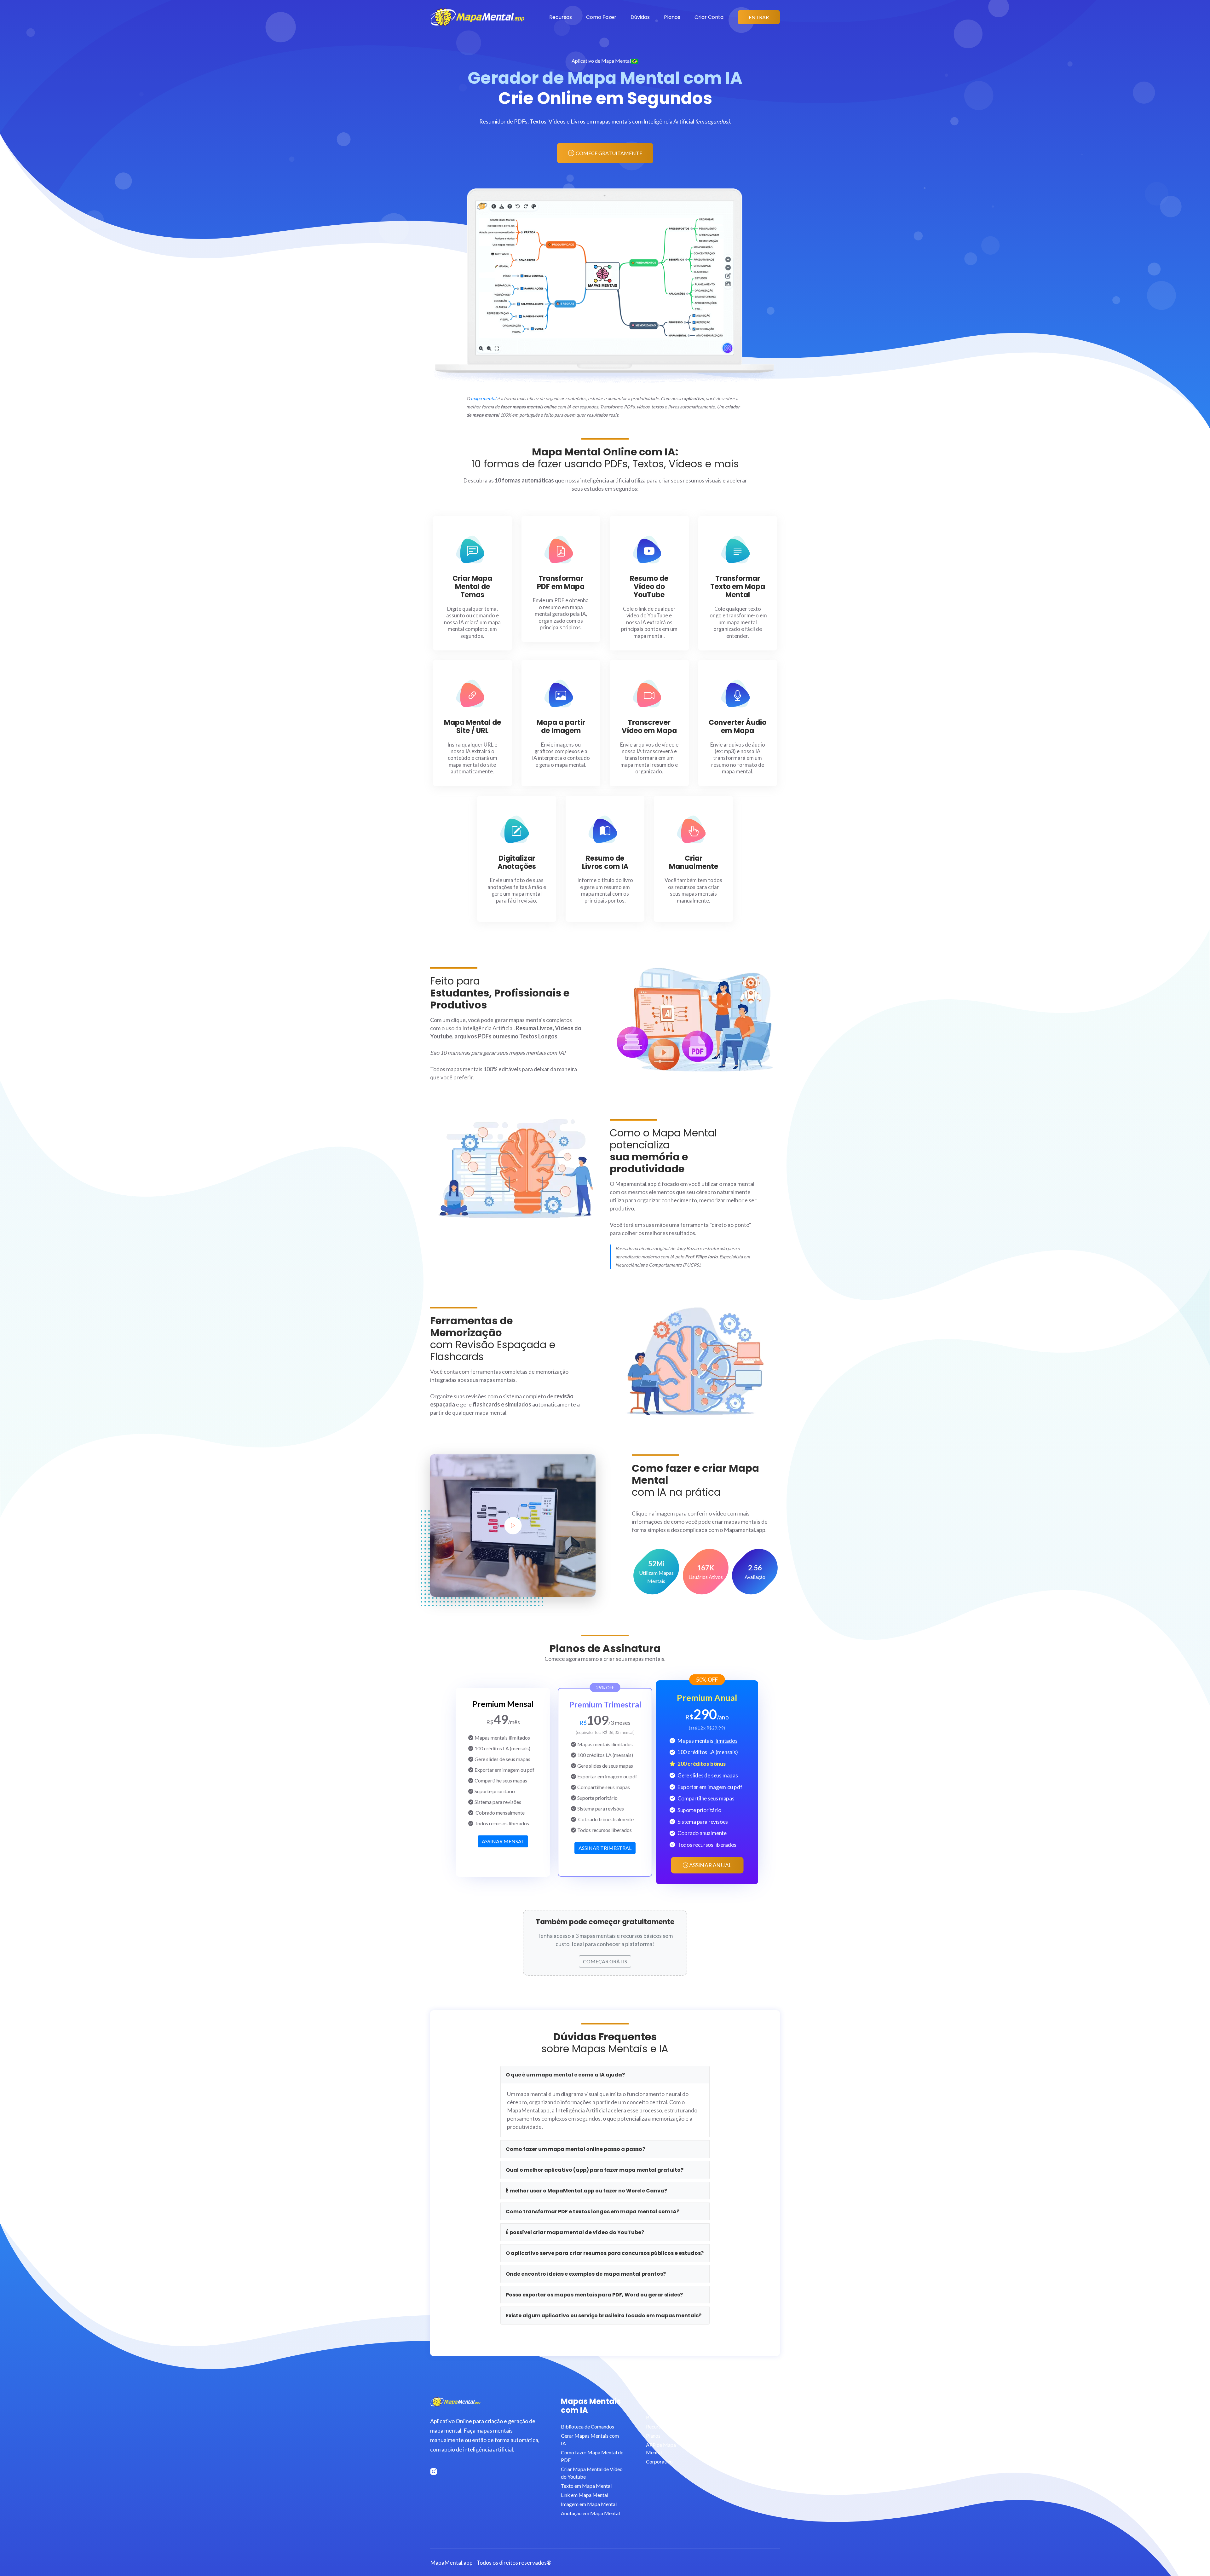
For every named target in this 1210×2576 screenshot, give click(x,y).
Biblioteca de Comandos (588, 2426)
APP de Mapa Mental (661, 2449)
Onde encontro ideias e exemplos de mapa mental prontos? (586, 2274)
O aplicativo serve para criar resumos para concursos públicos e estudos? (605, 2253)
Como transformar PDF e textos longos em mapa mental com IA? (593, 2212)
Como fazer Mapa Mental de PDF (592, 2456)
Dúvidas (640, 17)
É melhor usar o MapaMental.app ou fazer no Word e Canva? (586, 2191)
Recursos (561, 17)
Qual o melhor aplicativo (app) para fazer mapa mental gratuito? (595, 2170)
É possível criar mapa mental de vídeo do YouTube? (575, 2232)
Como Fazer (601, 17)
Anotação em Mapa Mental (590, 2513)
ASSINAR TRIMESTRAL (605, 1848)
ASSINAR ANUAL (710, 1865)
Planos (672, 17)
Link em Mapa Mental (585, 2495)
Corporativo (659, 2461)
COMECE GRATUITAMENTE (609, 153)
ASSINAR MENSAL (503, 1841)
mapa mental (484, 399)
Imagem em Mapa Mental (589, 2504)
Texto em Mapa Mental (586, 2486)
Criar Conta (709, 17)
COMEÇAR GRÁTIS (605, 1961)
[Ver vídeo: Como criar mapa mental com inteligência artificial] (513, 1526)
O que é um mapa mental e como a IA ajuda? (565, 2075)
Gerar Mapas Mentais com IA (590, 2439)
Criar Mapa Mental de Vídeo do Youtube (592, 2473)
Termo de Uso (715, 2436)
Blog (651, 2417)
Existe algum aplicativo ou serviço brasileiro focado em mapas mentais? (604, 2316)
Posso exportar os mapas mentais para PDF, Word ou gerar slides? (594, 2295)
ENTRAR (759, 17)
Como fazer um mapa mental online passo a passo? (575, 2149)
